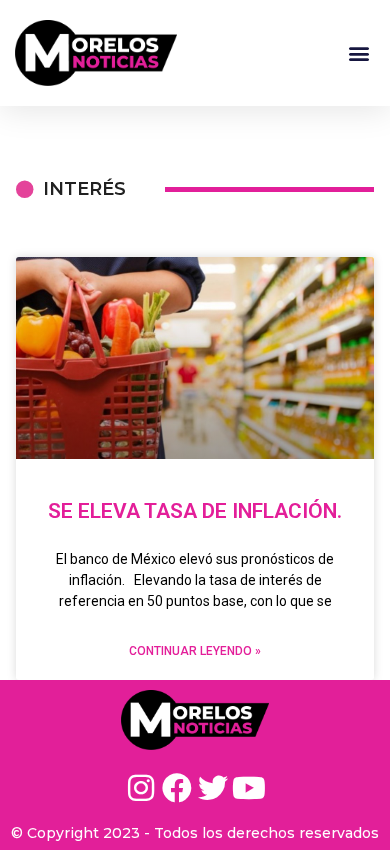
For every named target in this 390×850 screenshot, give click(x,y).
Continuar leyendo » (195, 651)
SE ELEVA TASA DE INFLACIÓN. (195, 511)
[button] (358, 52)
